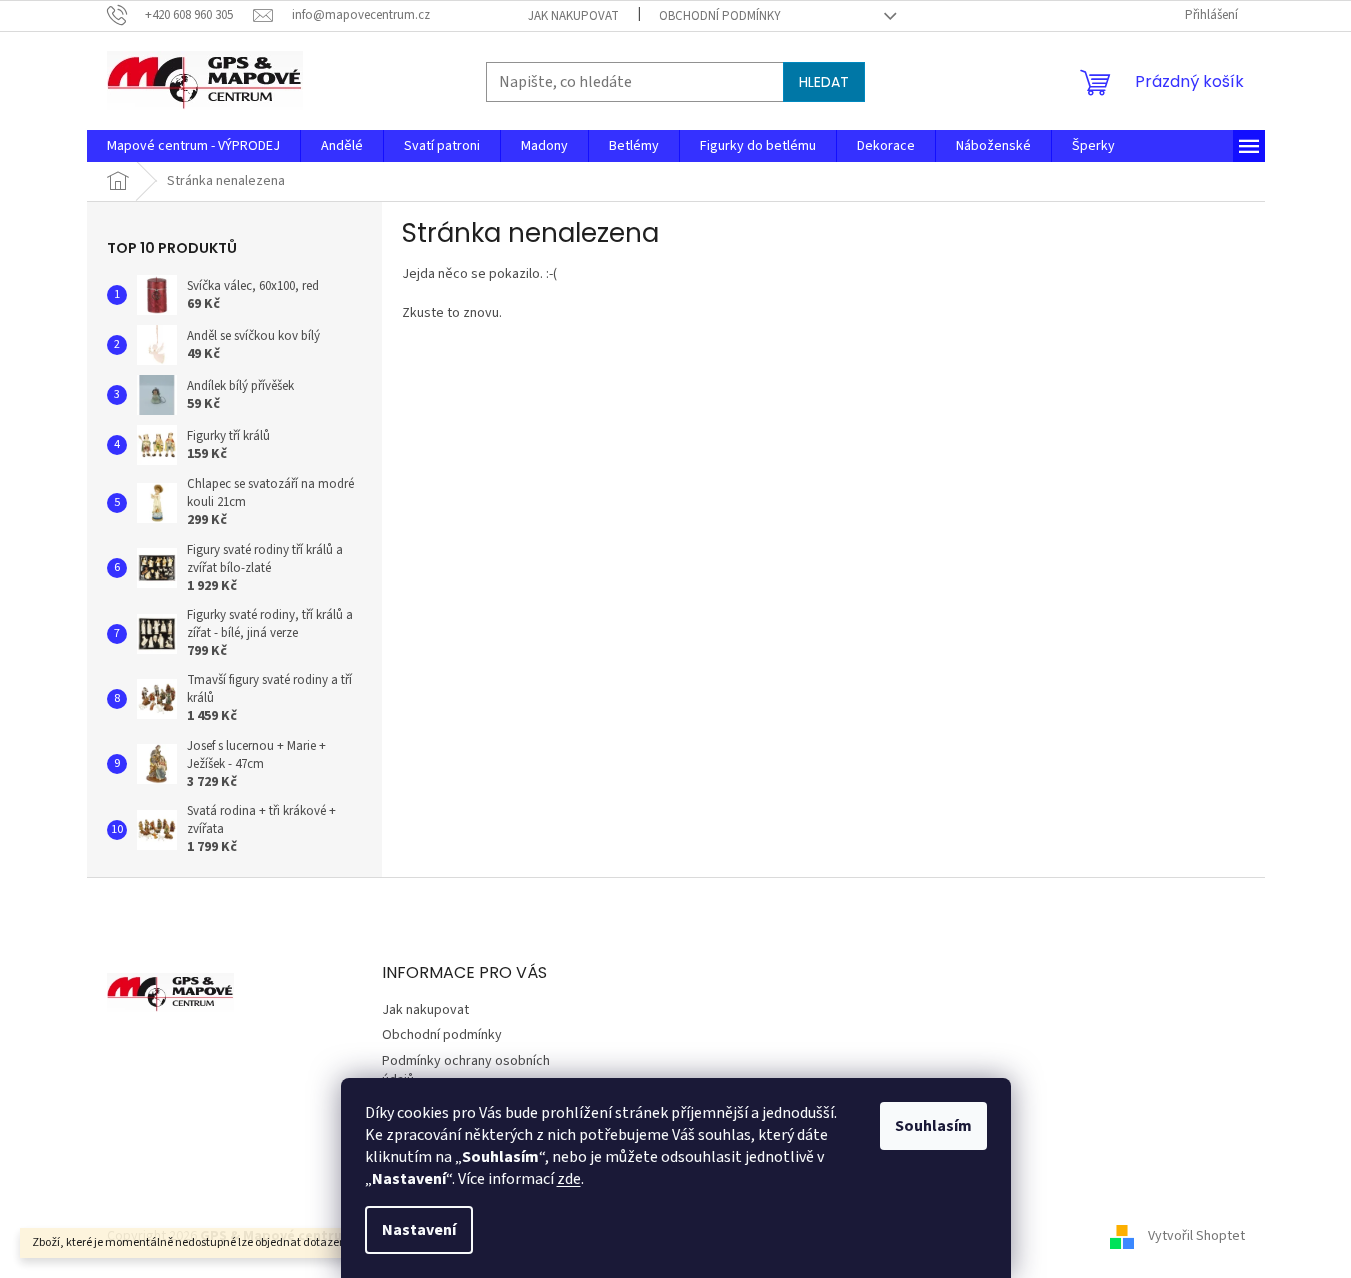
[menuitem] (193, 146)
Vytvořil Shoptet (1196, 1236)
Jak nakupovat (573, 16)
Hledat (824, 82)
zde (569, 1179)
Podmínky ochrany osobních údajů (466, 1070)
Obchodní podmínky (720, 16)
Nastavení (419, 1230)
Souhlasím (933, 1126)
